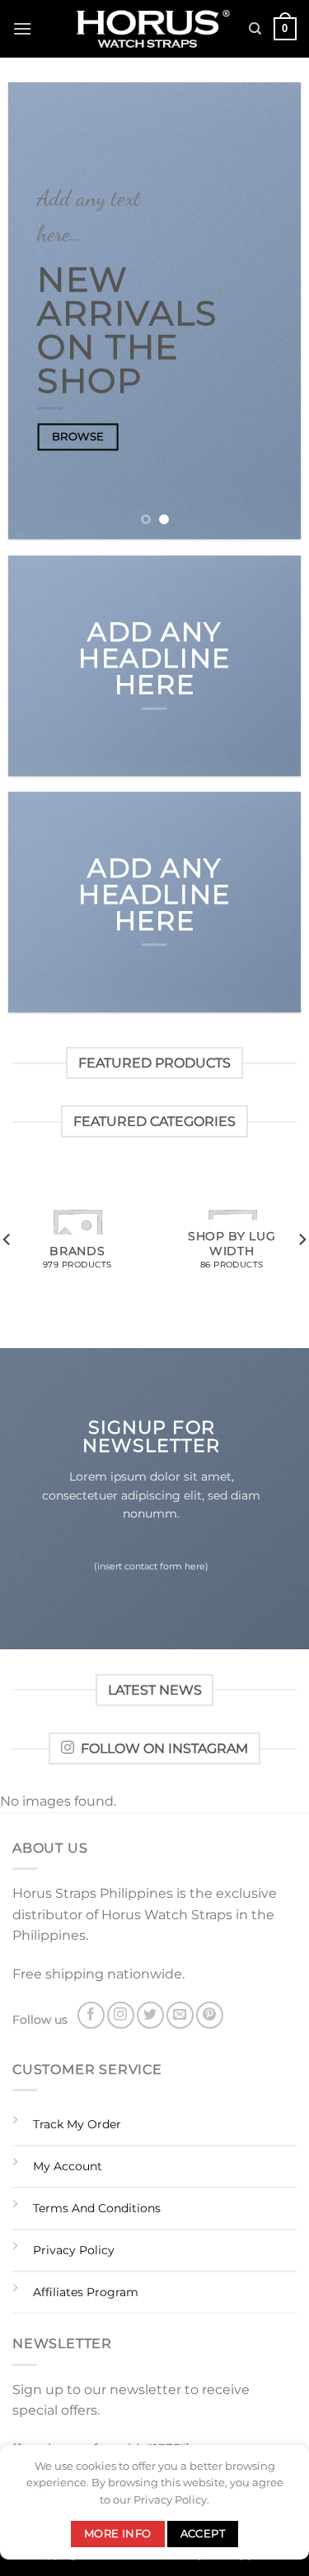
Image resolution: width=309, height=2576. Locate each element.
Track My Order (77, 2124)
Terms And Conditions (97, 2208)
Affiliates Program (86, 2292)
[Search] (255, 29)
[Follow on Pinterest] (210, 2015)
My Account (68, 2166)
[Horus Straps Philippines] (154, 29)
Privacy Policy (74, 2250)
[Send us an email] (180, 2015)
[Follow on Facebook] (91, 2015)
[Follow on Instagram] (121, 2015)
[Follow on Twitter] (150, 2015)
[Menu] (22, 28)
